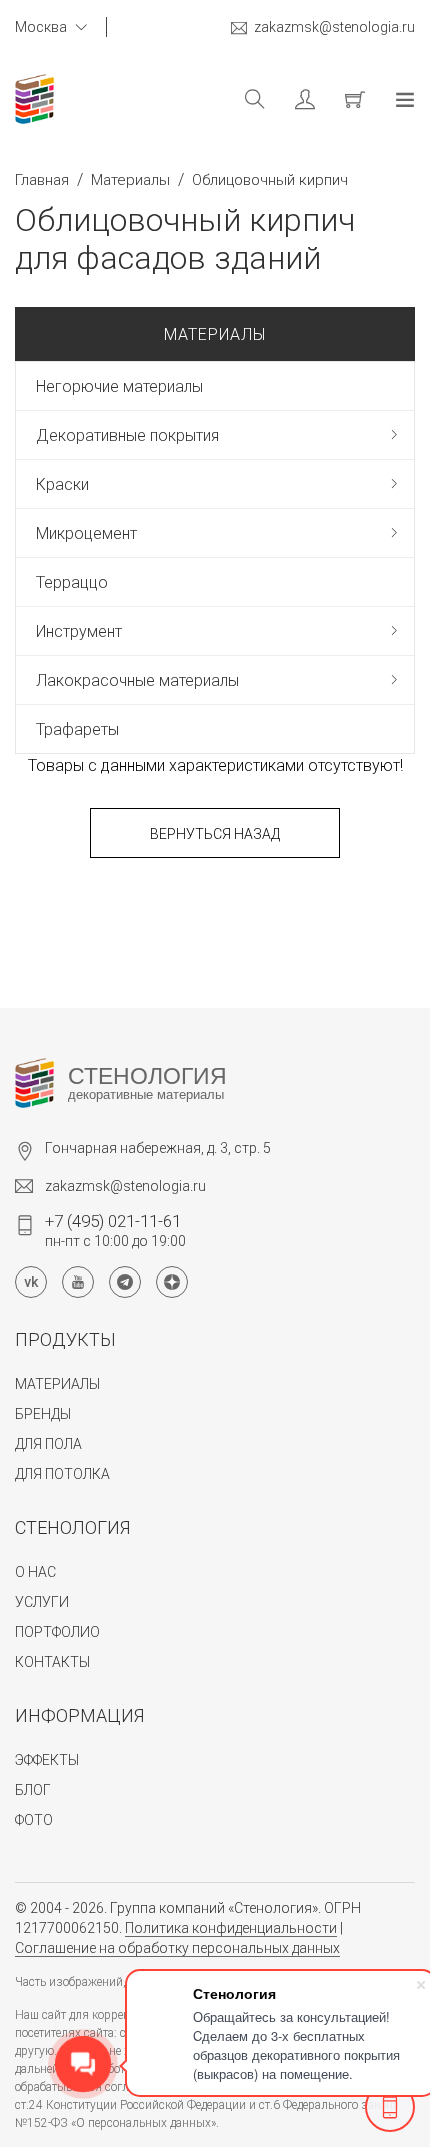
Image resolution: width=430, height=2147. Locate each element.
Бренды (43, 1414)
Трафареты (77, 729)
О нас (35, 1572)
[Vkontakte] (31, 1282)
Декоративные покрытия (127, 435)
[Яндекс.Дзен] (172, 1282)
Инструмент (79, 631)
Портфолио (57, 1632)
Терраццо (72, 582)
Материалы (130, 180)
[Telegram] (125, 1282)
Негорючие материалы (119, 386)
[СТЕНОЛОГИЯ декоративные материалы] (34, 1083)
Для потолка (62, 1474)
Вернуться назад (215, 834)
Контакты (52, 1662)
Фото (34, 1820)
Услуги (42, 1602)
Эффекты (47, 1760)
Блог (33, 1790)
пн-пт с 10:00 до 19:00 (115, 1230)
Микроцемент (86, 533)
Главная (42, 180)
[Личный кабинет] (290, 99)
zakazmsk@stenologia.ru (334, 27)
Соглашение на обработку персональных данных (177, 1948)
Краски (62, 484)
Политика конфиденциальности (231, 1928)
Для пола (48, 1444)
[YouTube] (78, 1282)
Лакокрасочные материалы (137, 680)
